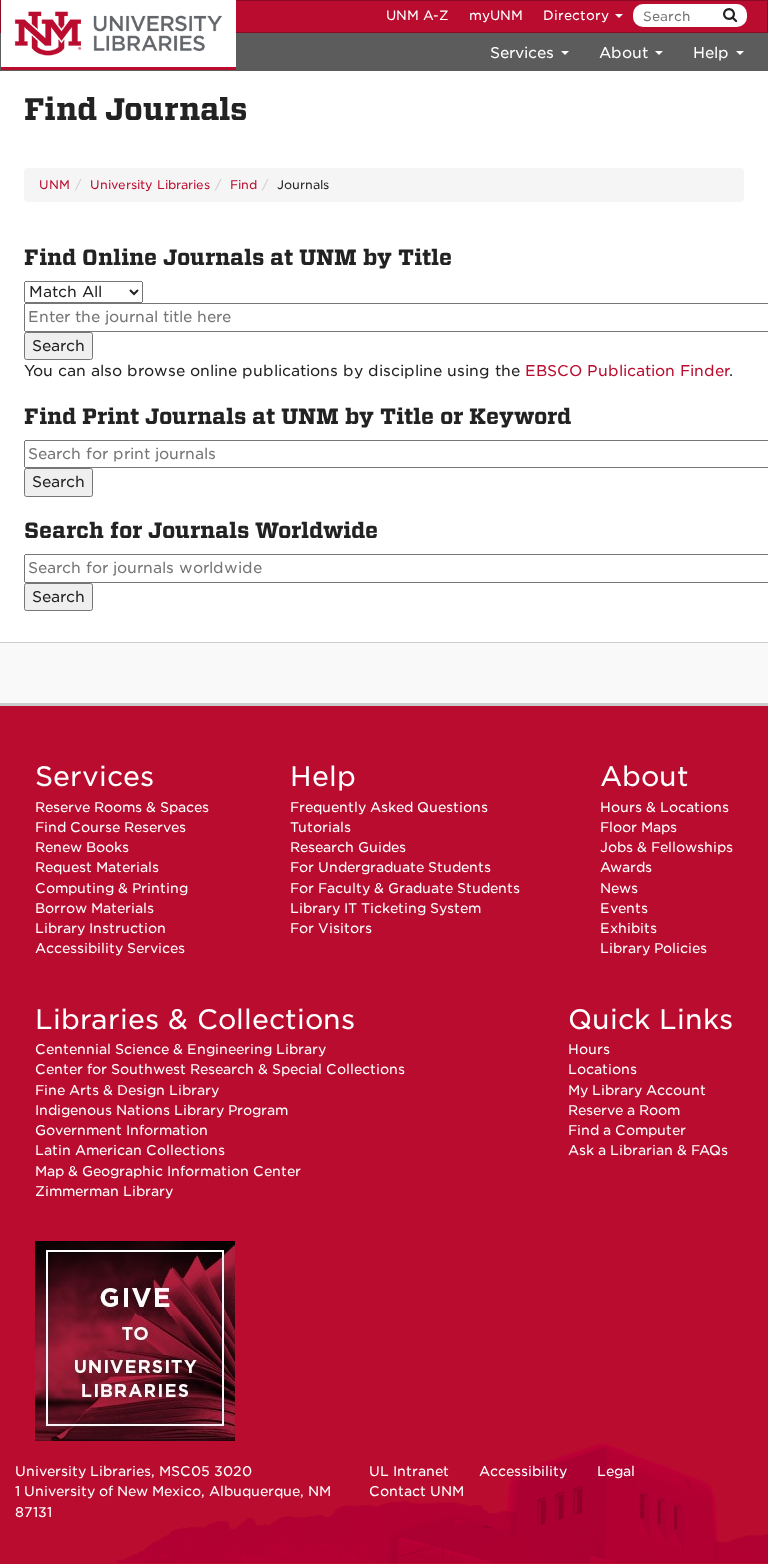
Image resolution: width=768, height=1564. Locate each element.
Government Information (121, 1130)
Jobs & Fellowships (666, 847)
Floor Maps (638, 827)
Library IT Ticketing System (385, 908)
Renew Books (82, 847)
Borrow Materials (94, 908)
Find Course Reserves (110, 827)
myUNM (496, 15)
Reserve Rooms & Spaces (122, 807)
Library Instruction (100, 928)
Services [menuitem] (524, 53)
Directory (578, 15)
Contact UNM (416, 1491)
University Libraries (118, 35)
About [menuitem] (626, 53)
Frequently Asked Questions (389, 807)
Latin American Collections (130, 1150)
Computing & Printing (111, 888)
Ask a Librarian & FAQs (648, 1150)
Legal (616, 1471)
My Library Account (637, 1090)
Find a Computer (627, 1130)
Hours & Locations (664, 807)
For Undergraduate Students (390, 867)
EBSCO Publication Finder (627, 371)
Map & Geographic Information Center (168, 1171)
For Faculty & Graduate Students (405, 888)
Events (624, 908)
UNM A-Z (417, 15)
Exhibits (628, 928)
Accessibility (523, 1471)
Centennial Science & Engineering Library (180, 1049)
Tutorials (320, 827)
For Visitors (331, 928)
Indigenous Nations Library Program (161, 1110)
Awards (626, 867)
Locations (602, 1069)
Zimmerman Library (104, 1191)
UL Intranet (409, 1471)
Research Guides (348, 847)
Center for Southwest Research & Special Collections (220, 1069)
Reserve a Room (624, 1110)
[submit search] (730, 15)
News (619, 888)
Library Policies (653, 948)
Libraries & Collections (195, 1019)
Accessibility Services (110, 948)
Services (94, 776)
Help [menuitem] (713, 53)
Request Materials (97, 867)
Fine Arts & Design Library (127, 1090)
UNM (54, 184)
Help (323, 776)
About (644, 776)
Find (243, 184)
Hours (589, 1049)
